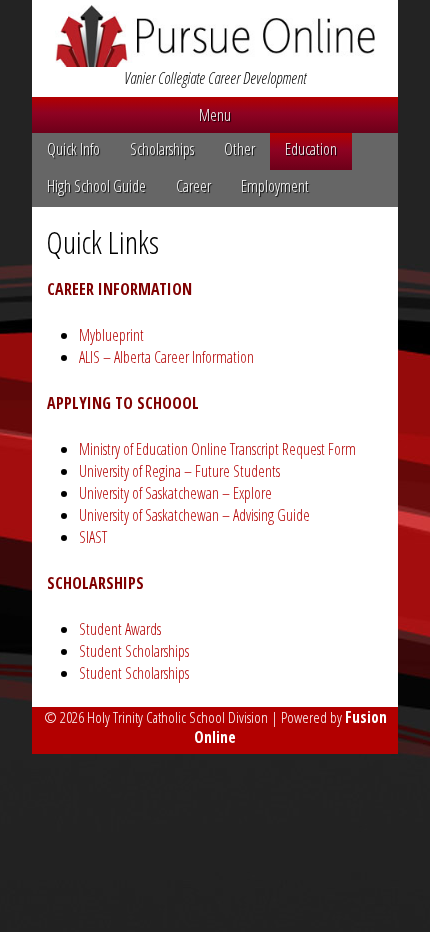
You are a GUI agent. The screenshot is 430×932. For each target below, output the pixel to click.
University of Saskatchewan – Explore (175, 493)
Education (311, 149)
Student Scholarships (134, 651)
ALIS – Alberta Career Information (166, 357)
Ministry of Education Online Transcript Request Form (217, 449)
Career (193, 186)
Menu (215, 115)
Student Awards (120, 629)
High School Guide (96, 186)
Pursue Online (215, 36)
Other (239, 149)
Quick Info (73, 149)
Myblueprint (111, 335)
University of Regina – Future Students (179, 471)
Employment (275, 186)
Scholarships (162, 149)
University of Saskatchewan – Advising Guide (194, 515)
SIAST (93, 537)
